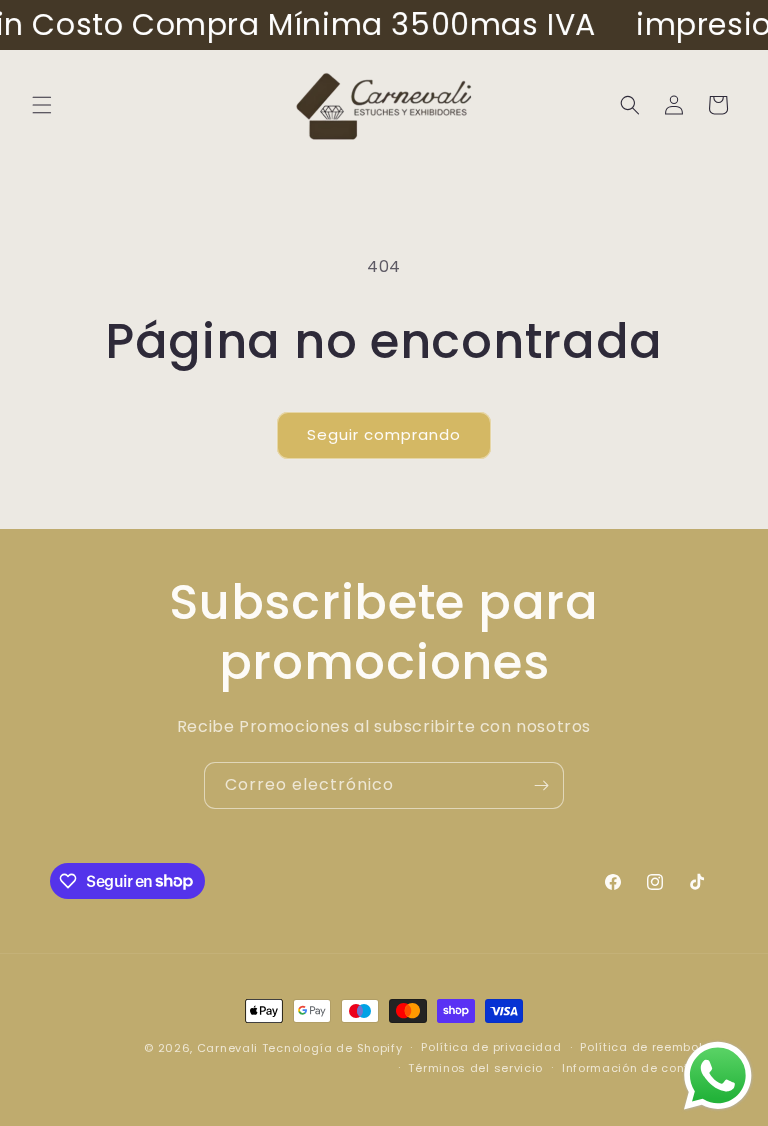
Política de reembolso (649, 1047)
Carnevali (227, 1048)
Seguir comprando (384, 434)
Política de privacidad (491, 1047)
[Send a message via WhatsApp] (718, 1076)
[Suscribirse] (541, 785)
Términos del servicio (475, 1068)
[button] (42, 105)
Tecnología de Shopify (332, 1048)
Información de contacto (640, 1068)
